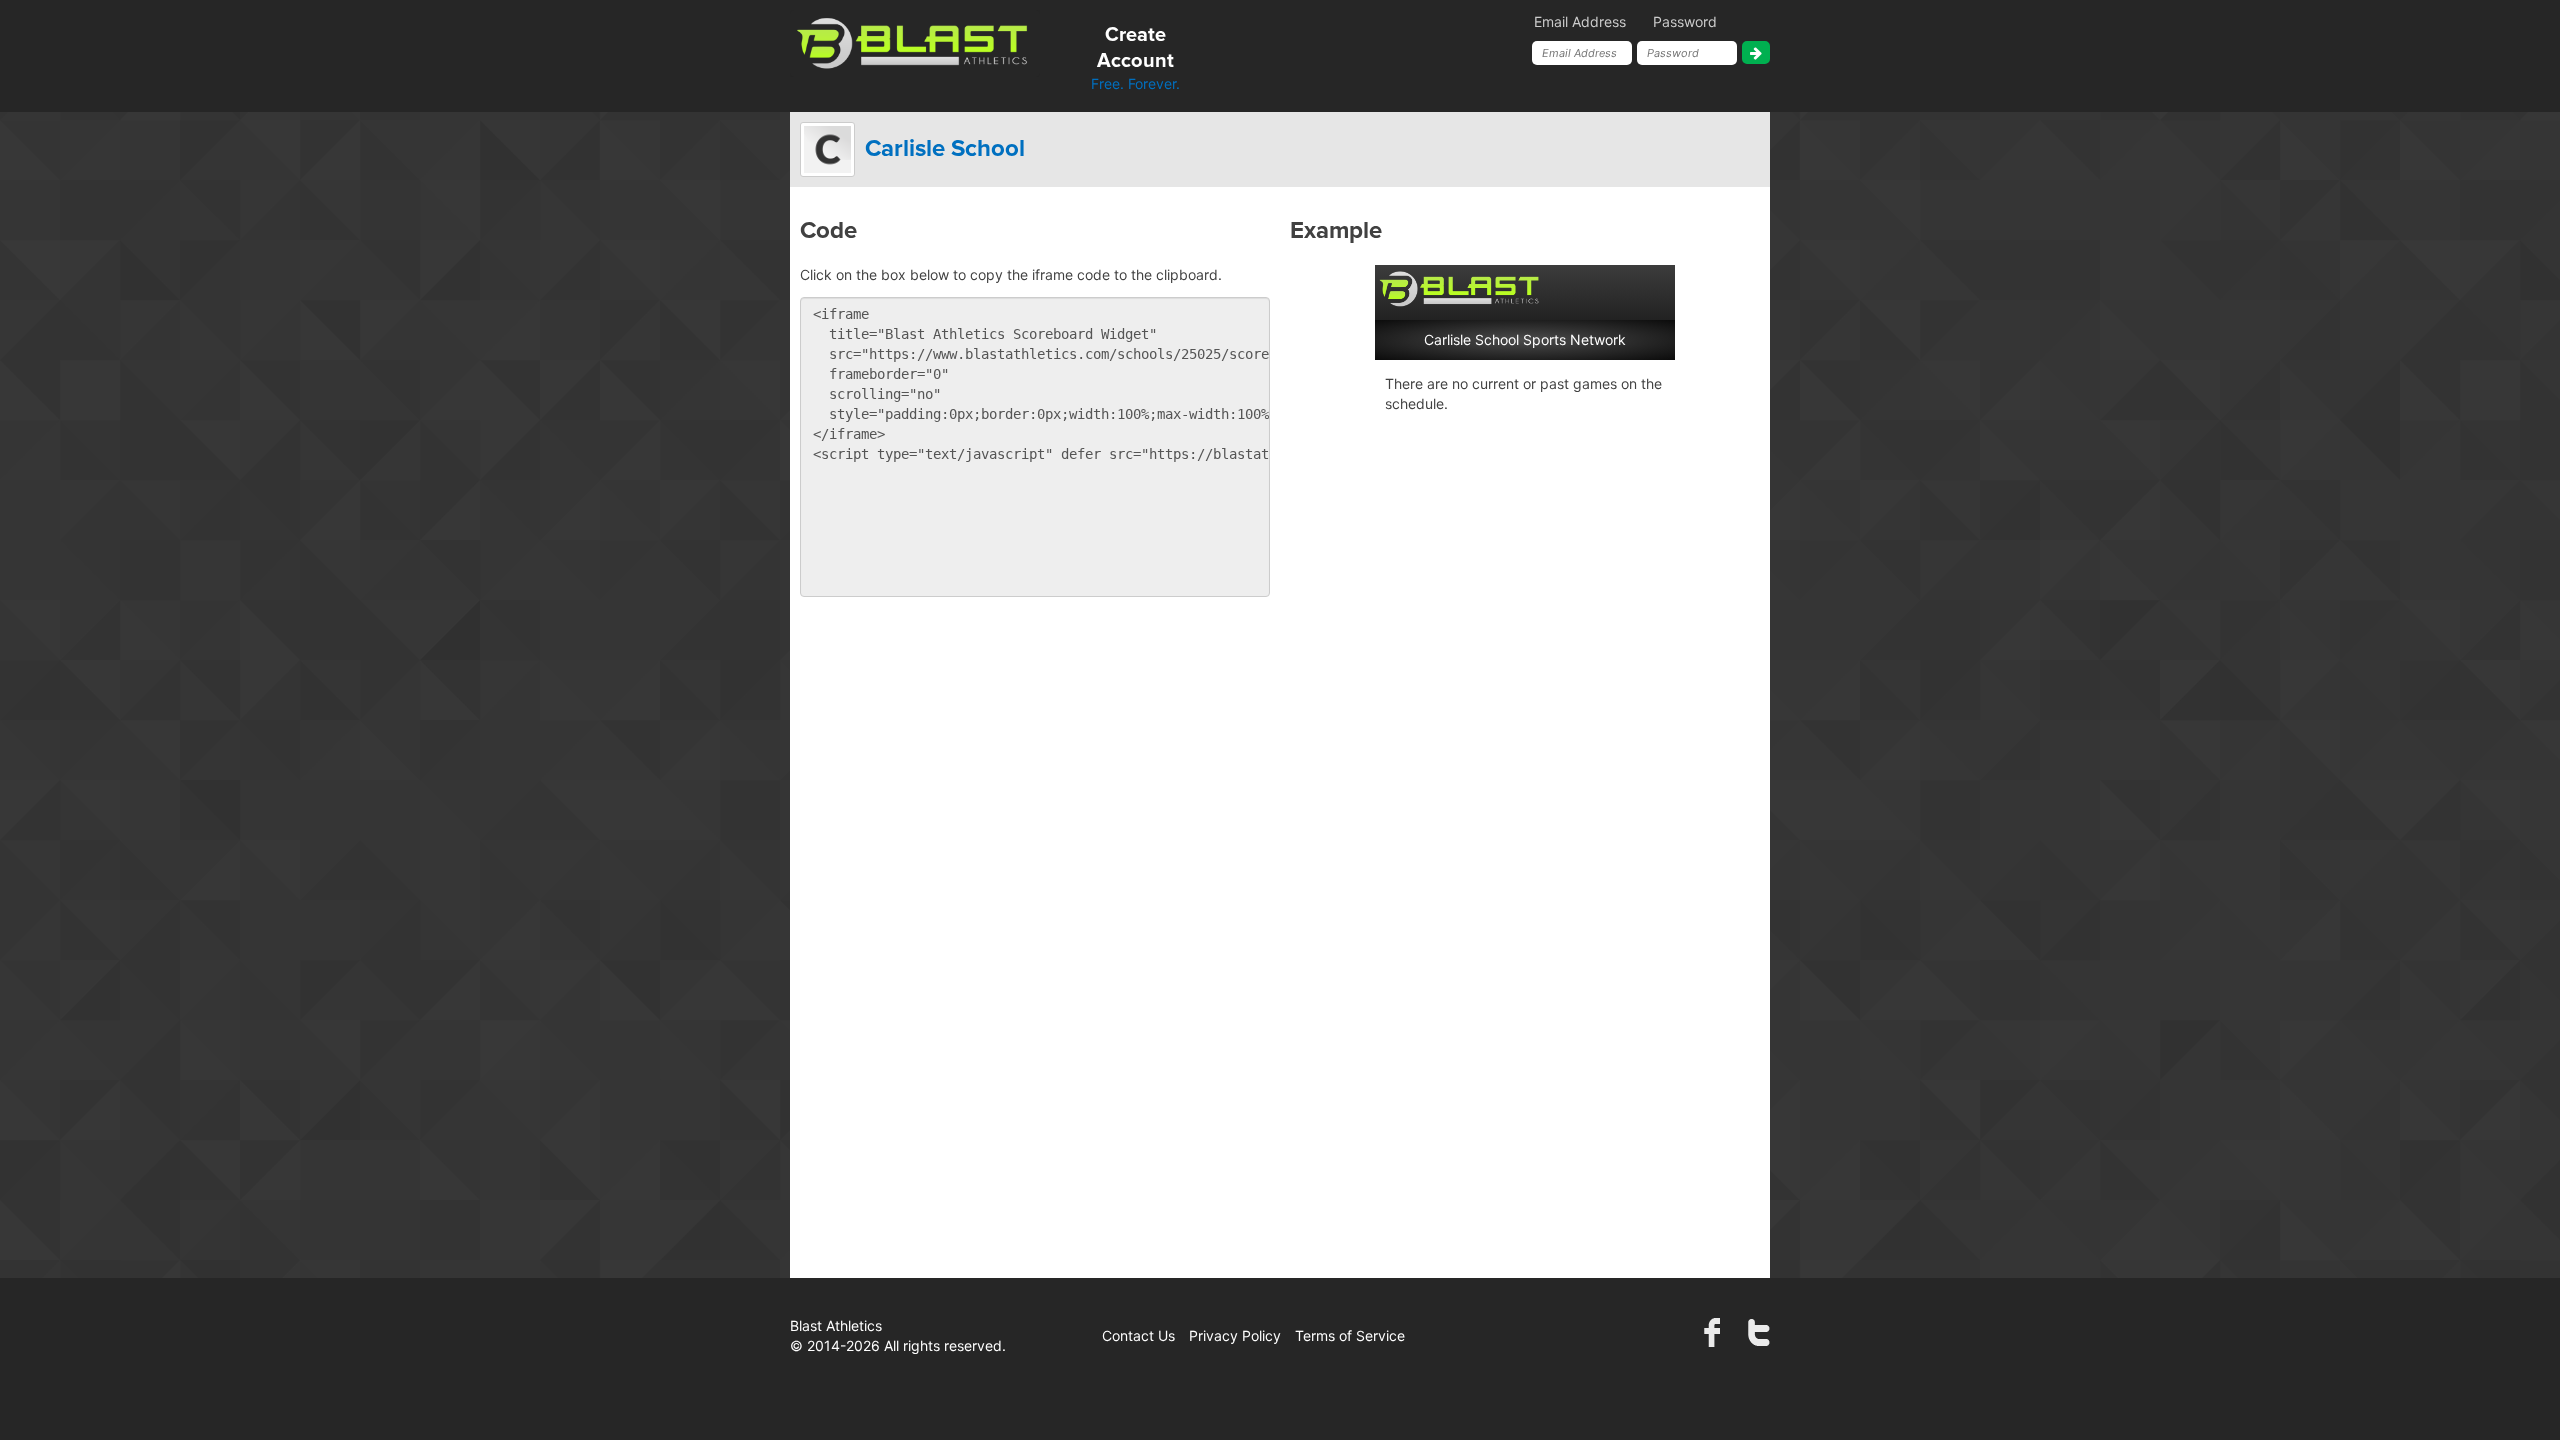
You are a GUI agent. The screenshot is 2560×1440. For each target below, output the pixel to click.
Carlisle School (945, 149)
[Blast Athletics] (915, 41)
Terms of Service (1350, 1335)
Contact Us (1138, 1335)
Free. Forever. (1135, 58)
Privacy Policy (1235, 1335)
